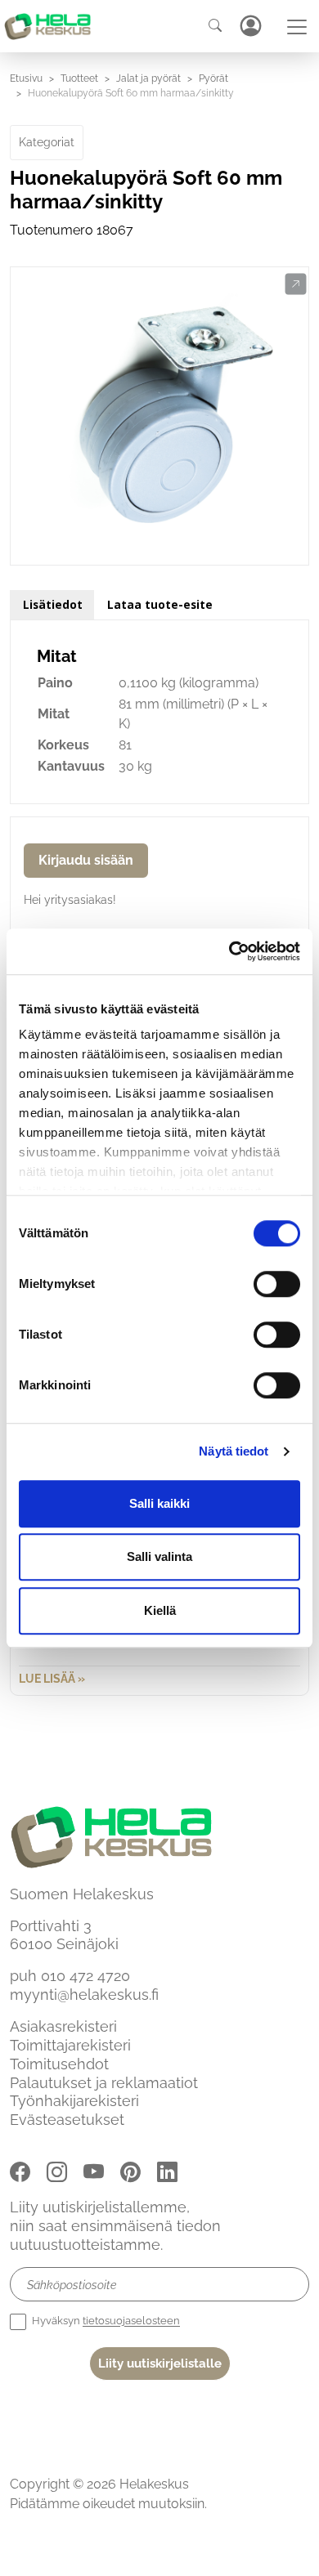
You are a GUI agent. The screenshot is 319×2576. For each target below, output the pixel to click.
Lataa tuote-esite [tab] (160, 604)
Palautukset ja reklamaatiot (104, 2083)
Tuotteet (79, 78)
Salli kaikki (159, 1503)
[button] (296, 284)
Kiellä (160, 1610)
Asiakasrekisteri (63, 2026)
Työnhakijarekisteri (74, 2101)
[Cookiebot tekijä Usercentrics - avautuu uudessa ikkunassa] (229, 951)
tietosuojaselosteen (131, 2321)
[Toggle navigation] (297, 27)
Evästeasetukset (67, 2120)
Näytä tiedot (234, 1451)
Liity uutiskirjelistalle (160, 2364)
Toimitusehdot (59, 2064)
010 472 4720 (85, 1976)
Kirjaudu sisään (86, 860)
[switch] (277, 1284)
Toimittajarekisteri (70, 2045)
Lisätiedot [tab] (53, 604)
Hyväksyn (105, 2321)
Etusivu (26, 78)
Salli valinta (159, 1556)
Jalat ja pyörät (148, 78)
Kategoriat (47, 142)
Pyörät (213, 78)
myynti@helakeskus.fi (84, 1995)
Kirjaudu (250, 26)
